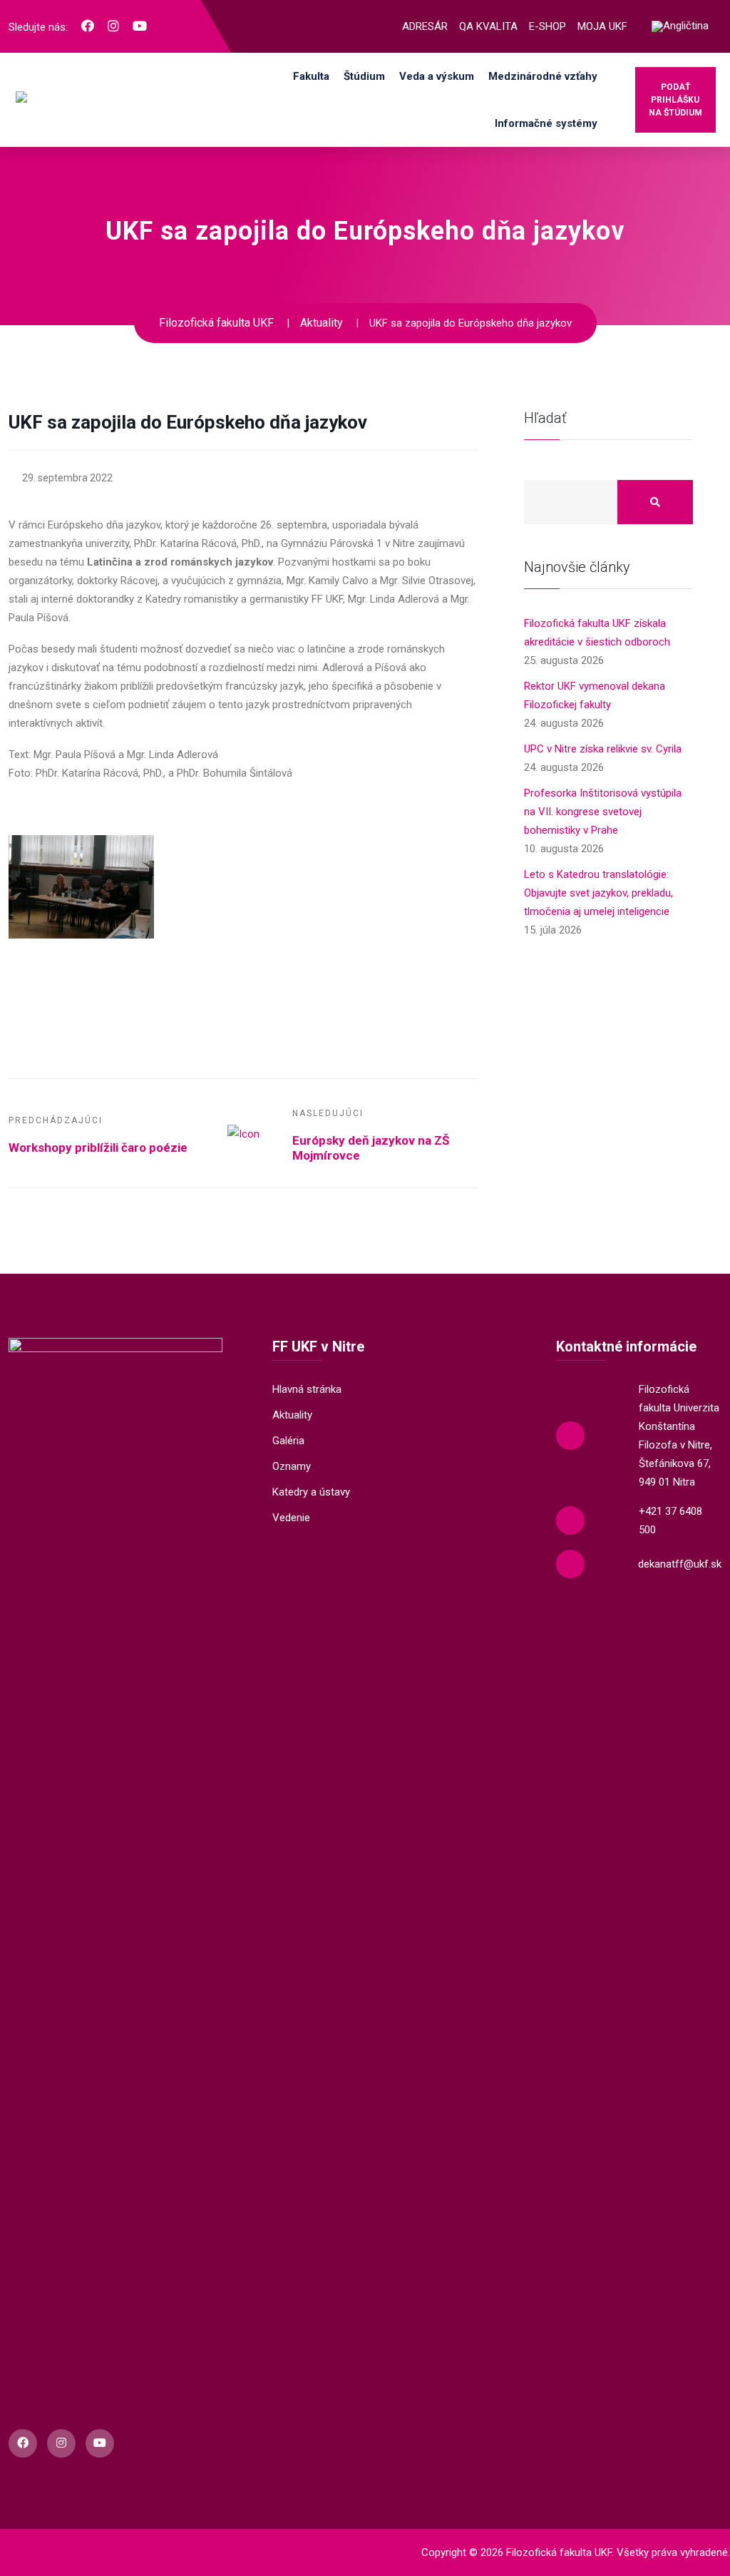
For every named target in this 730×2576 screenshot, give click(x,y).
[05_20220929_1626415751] (244, 804)
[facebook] (88, 26)
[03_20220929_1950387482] (244, 969)
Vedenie (291, 1518)
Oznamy (292, 1466)
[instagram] (113, 26)
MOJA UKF (602, 26)
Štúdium (364, 76)
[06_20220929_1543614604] (406, 804)
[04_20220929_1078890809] (81, 804)
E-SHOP (547, 26)
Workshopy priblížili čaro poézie (98, 1148)
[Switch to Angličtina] (680, 27)
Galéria (288, 1441)
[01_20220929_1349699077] (406, 844)
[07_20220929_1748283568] (81, 887)
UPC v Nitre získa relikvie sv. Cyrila (603, 749)
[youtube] (140, 26)
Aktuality (292, 1415)
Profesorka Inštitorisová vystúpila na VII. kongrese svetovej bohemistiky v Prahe (603, 812)
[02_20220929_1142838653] (81, 969)
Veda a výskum (437, 76)
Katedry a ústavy (311, 1492)
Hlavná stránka (307, 1389)
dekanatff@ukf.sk (680, 1564)
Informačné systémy (546, 123)
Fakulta (311, 76)
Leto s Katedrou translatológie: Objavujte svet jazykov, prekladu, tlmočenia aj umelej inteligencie (598, 893)
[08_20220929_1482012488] (244, 844)
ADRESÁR (425, 26)
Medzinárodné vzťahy (543, 76)
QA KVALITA (488, 26)
